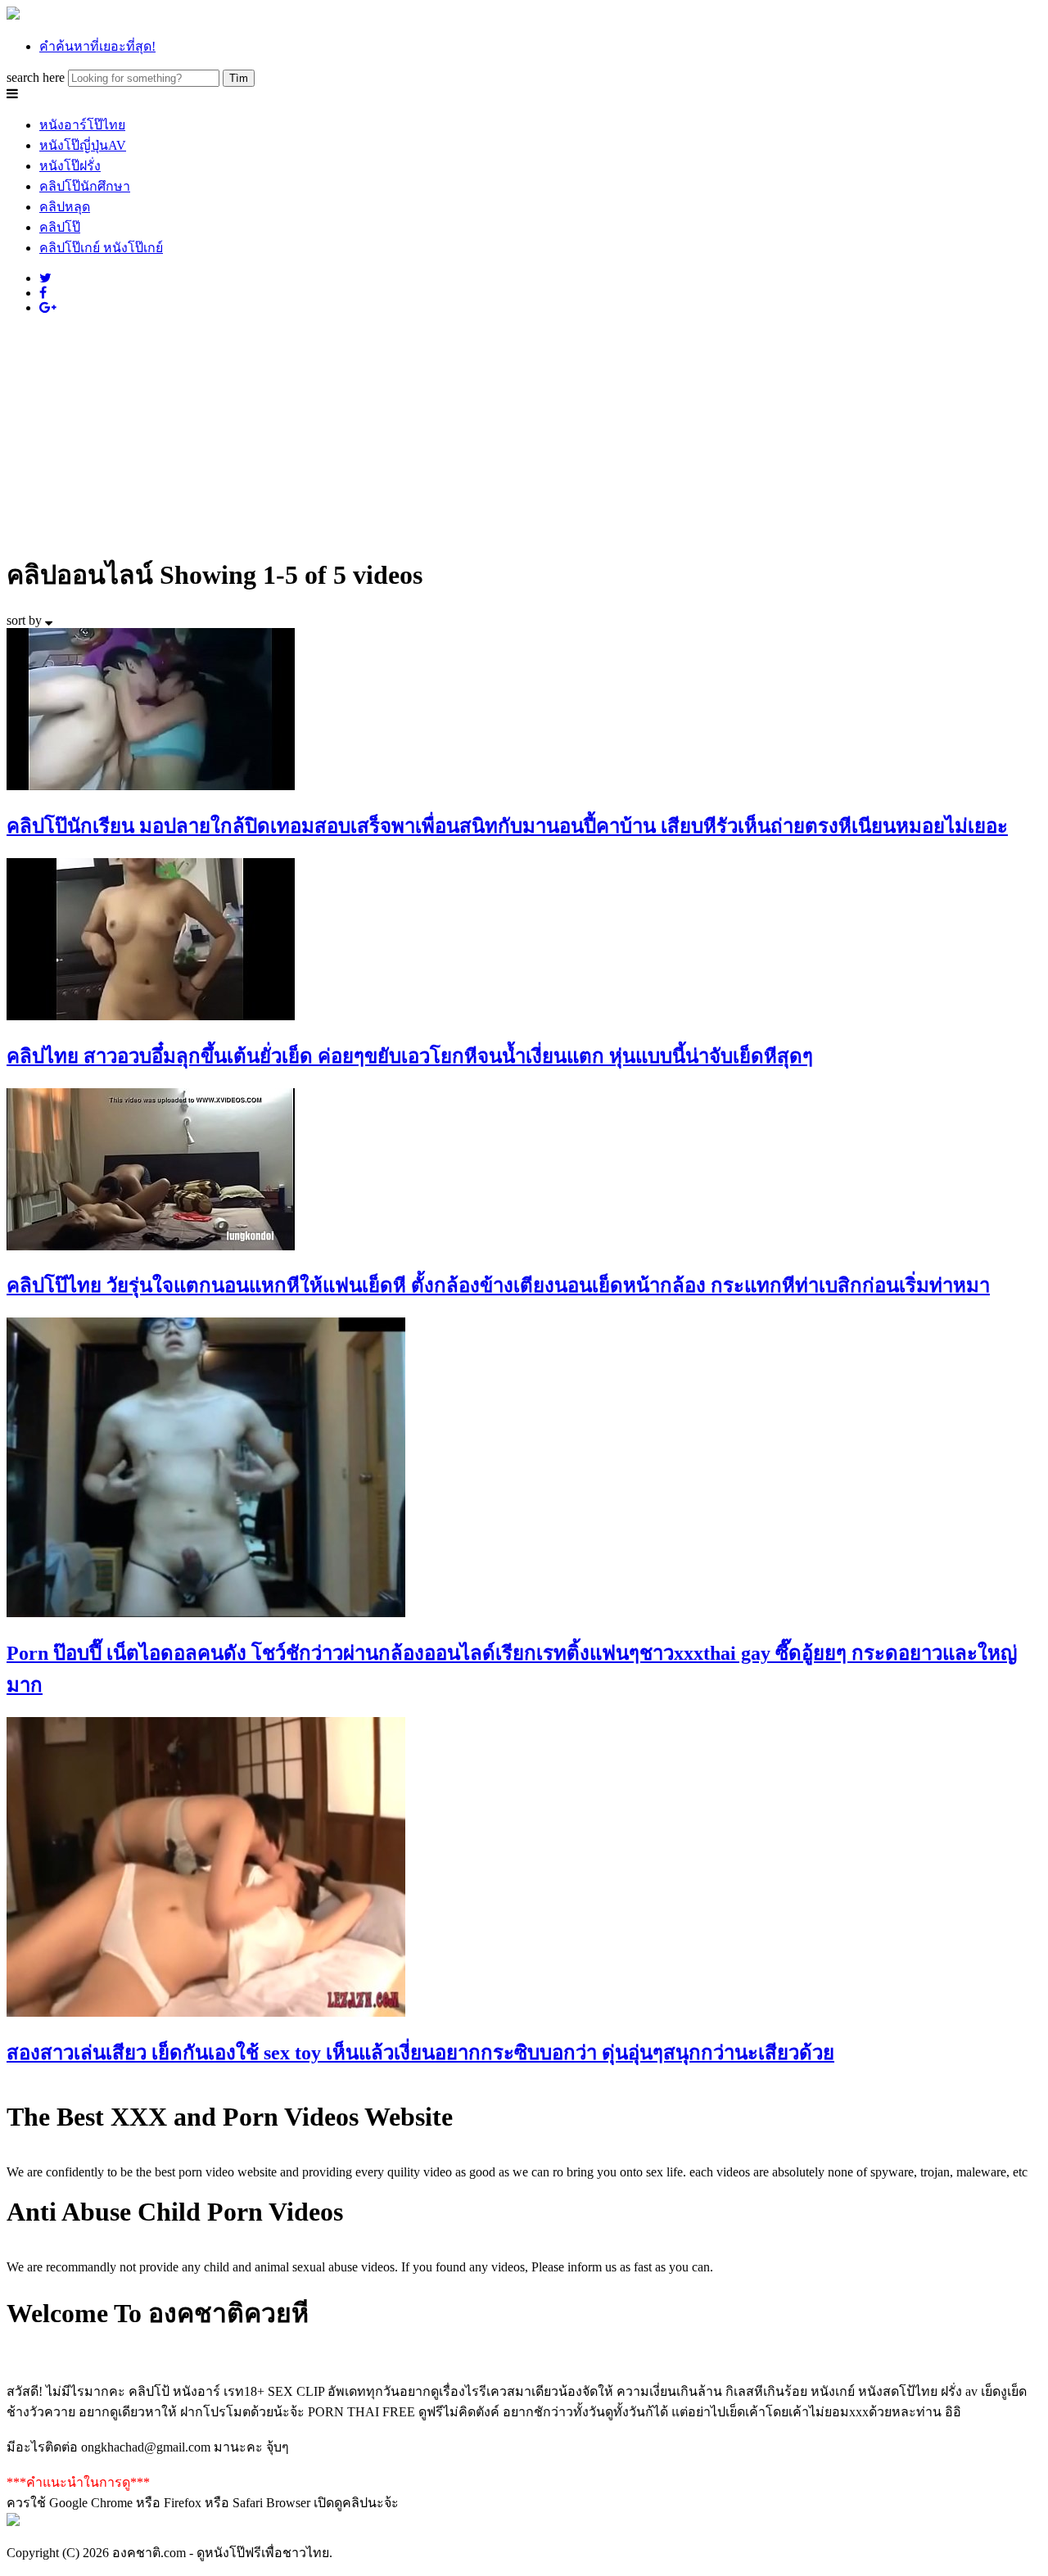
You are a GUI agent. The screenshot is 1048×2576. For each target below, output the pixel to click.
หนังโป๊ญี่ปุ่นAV (83, 145)
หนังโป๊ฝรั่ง (70, 166)
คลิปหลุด (65, 207)
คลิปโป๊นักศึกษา (85, 186)
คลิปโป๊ (60, 227)
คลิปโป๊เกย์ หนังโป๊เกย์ (101, 248)
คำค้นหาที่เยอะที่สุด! (97, 46)
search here (36, 77)
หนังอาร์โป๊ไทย (82, 125)
